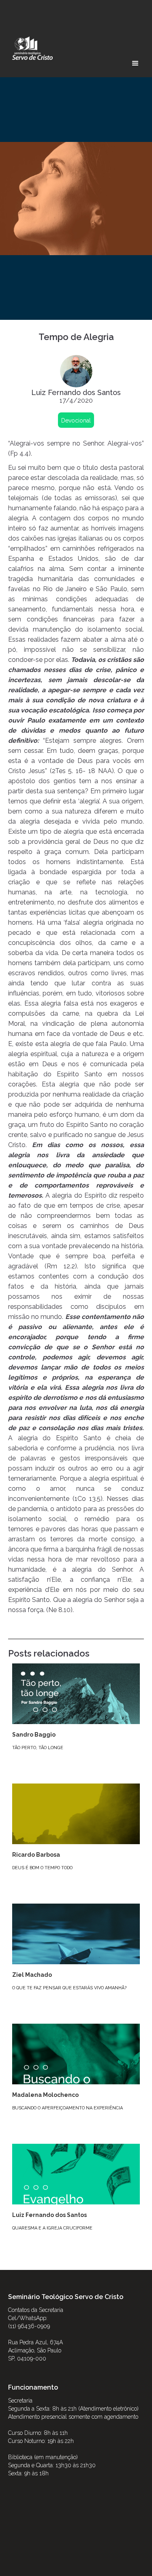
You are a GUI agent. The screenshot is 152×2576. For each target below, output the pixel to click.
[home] (30, 48)
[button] (135, 63)
